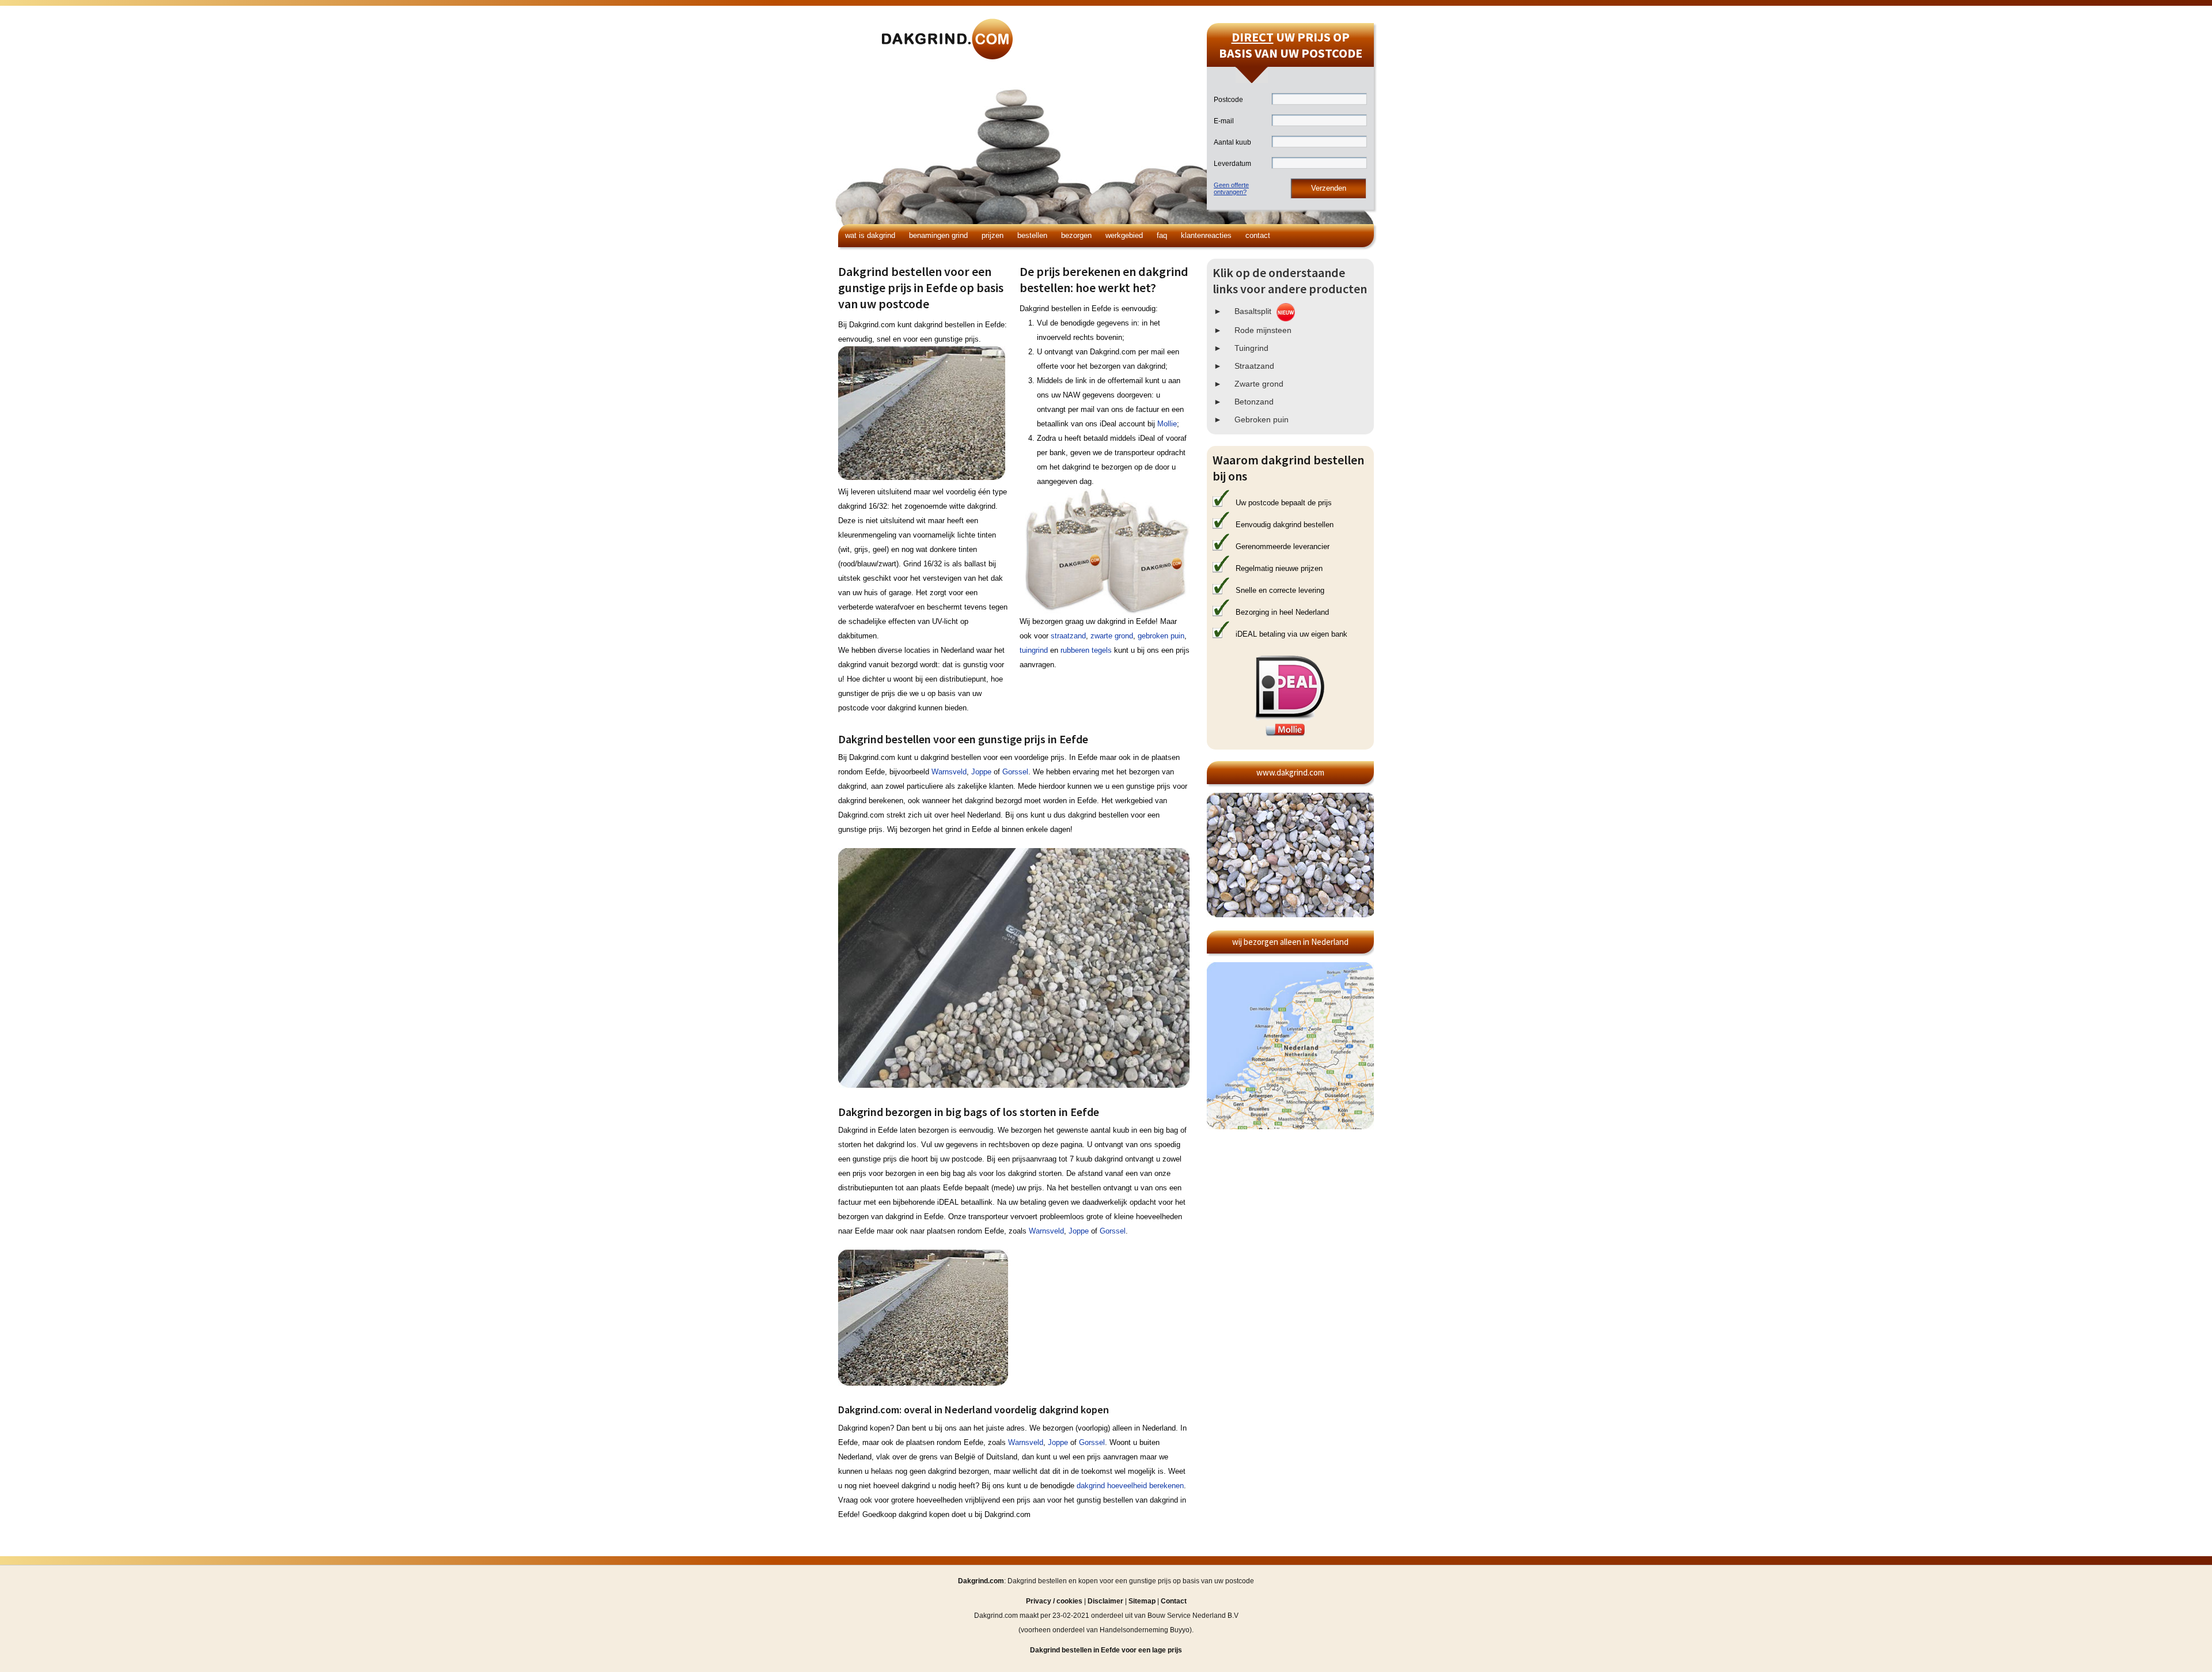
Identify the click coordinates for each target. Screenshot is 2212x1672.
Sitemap (1142, 1601)
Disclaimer (1105, 1601)
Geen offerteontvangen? (1231, 188)
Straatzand (1254, 366)
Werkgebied (1124, 235)
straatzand (1068, 636)
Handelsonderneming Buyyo (1145, 1630)
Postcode (1228, 100)
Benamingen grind (938, 235)
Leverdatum (1232, 164)
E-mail (1224, 121)
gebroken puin (1161, 636)
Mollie (1167, 424)
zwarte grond (1112, 636)
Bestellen (1032, 235)
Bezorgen (1076, 235)
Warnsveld (949, 772)
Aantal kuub (1232, 142)
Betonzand (1254, 402)
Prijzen (993, 235)
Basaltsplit (1253, 311)
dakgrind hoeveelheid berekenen (1130, 1486)
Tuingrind (1251, 348)
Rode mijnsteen (1263, 330)
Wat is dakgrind (870, 235)
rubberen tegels (1086, 650)
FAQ (1162, 235)
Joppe (981, 772)
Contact (1258, 235)
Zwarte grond (1259, 384)
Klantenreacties (1206, 235)
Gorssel (1015, 772)
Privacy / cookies (1054, 1601)
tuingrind (1034, 650)
